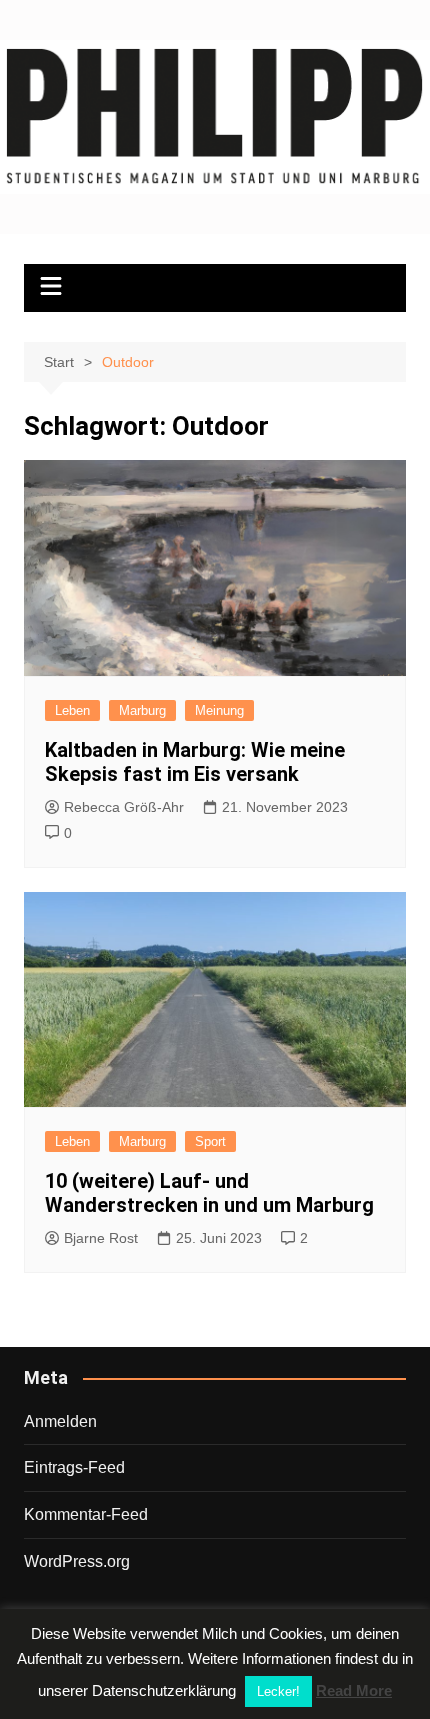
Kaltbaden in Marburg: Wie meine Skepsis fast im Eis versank (195, 762)
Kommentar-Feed (86, 1514)
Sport (210, 1141)
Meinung (219, 710)
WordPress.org (77, 1561)
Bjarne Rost (101, 1238)
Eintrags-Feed (74, 1467)
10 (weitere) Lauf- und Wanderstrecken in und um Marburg (209, 1193)
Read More (354, 1690)
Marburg (142, 710)
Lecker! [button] (278, 1691)
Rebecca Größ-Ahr (124, 807)
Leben (72, 710)
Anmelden (60, 1421)
